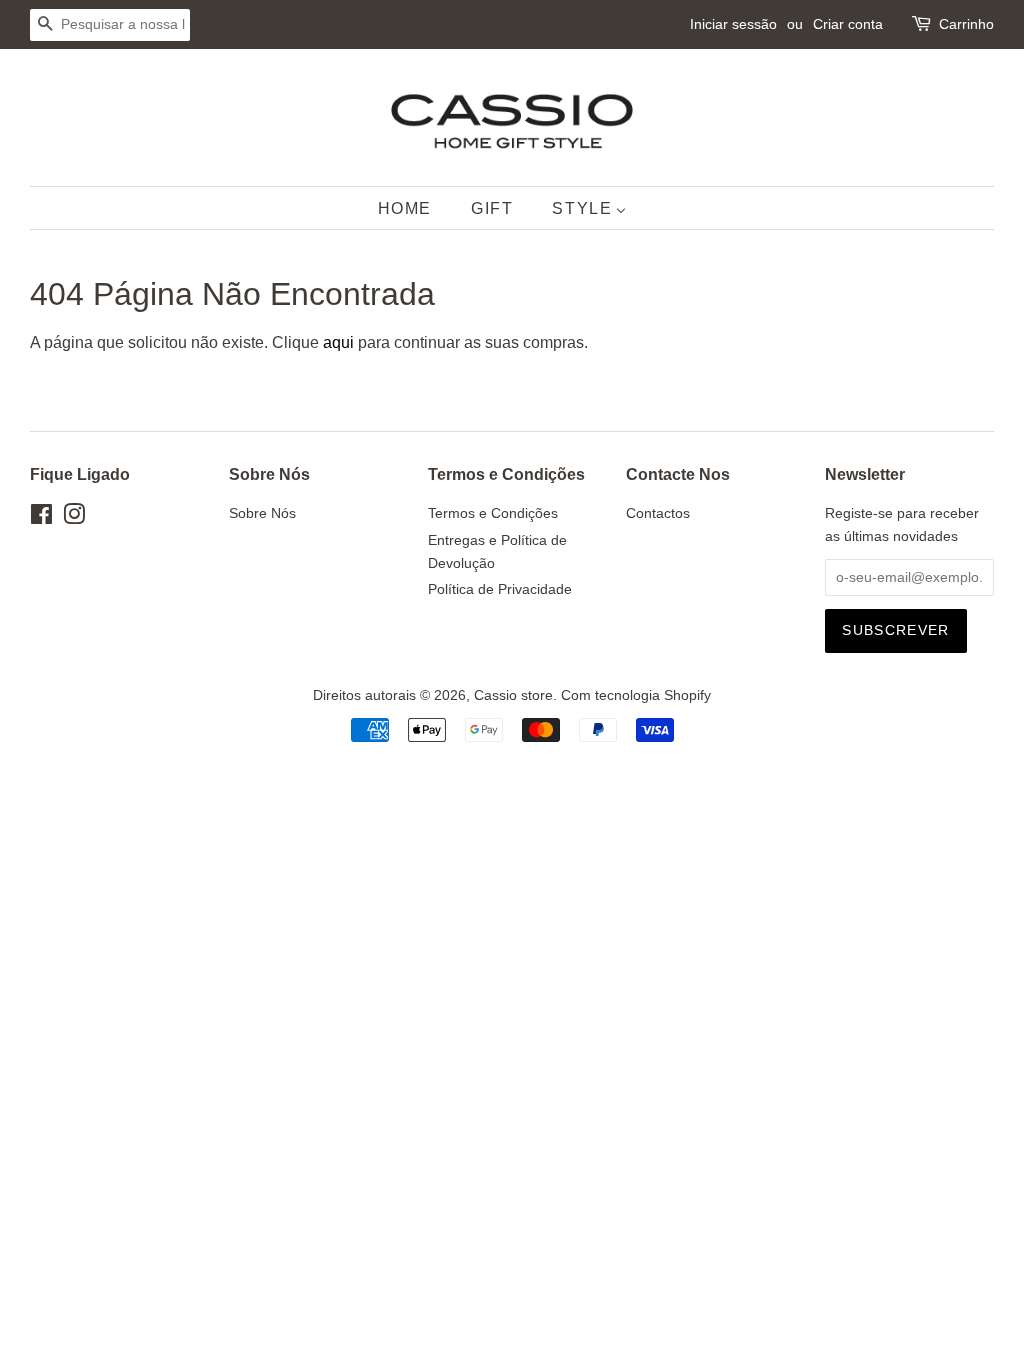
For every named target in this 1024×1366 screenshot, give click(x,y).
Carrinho (966, 24)
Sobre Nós (262, 513)
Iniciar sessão (733, 24)
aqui (338, 342)
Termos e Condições (493, 513)
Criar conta (848, 24)
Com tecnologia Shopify (636, 695)
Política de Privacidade (500, 589)
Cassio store (513, 695)
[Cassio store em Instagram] (74, 518)
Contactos (658, 513)
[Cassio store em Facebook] (41, 518)
